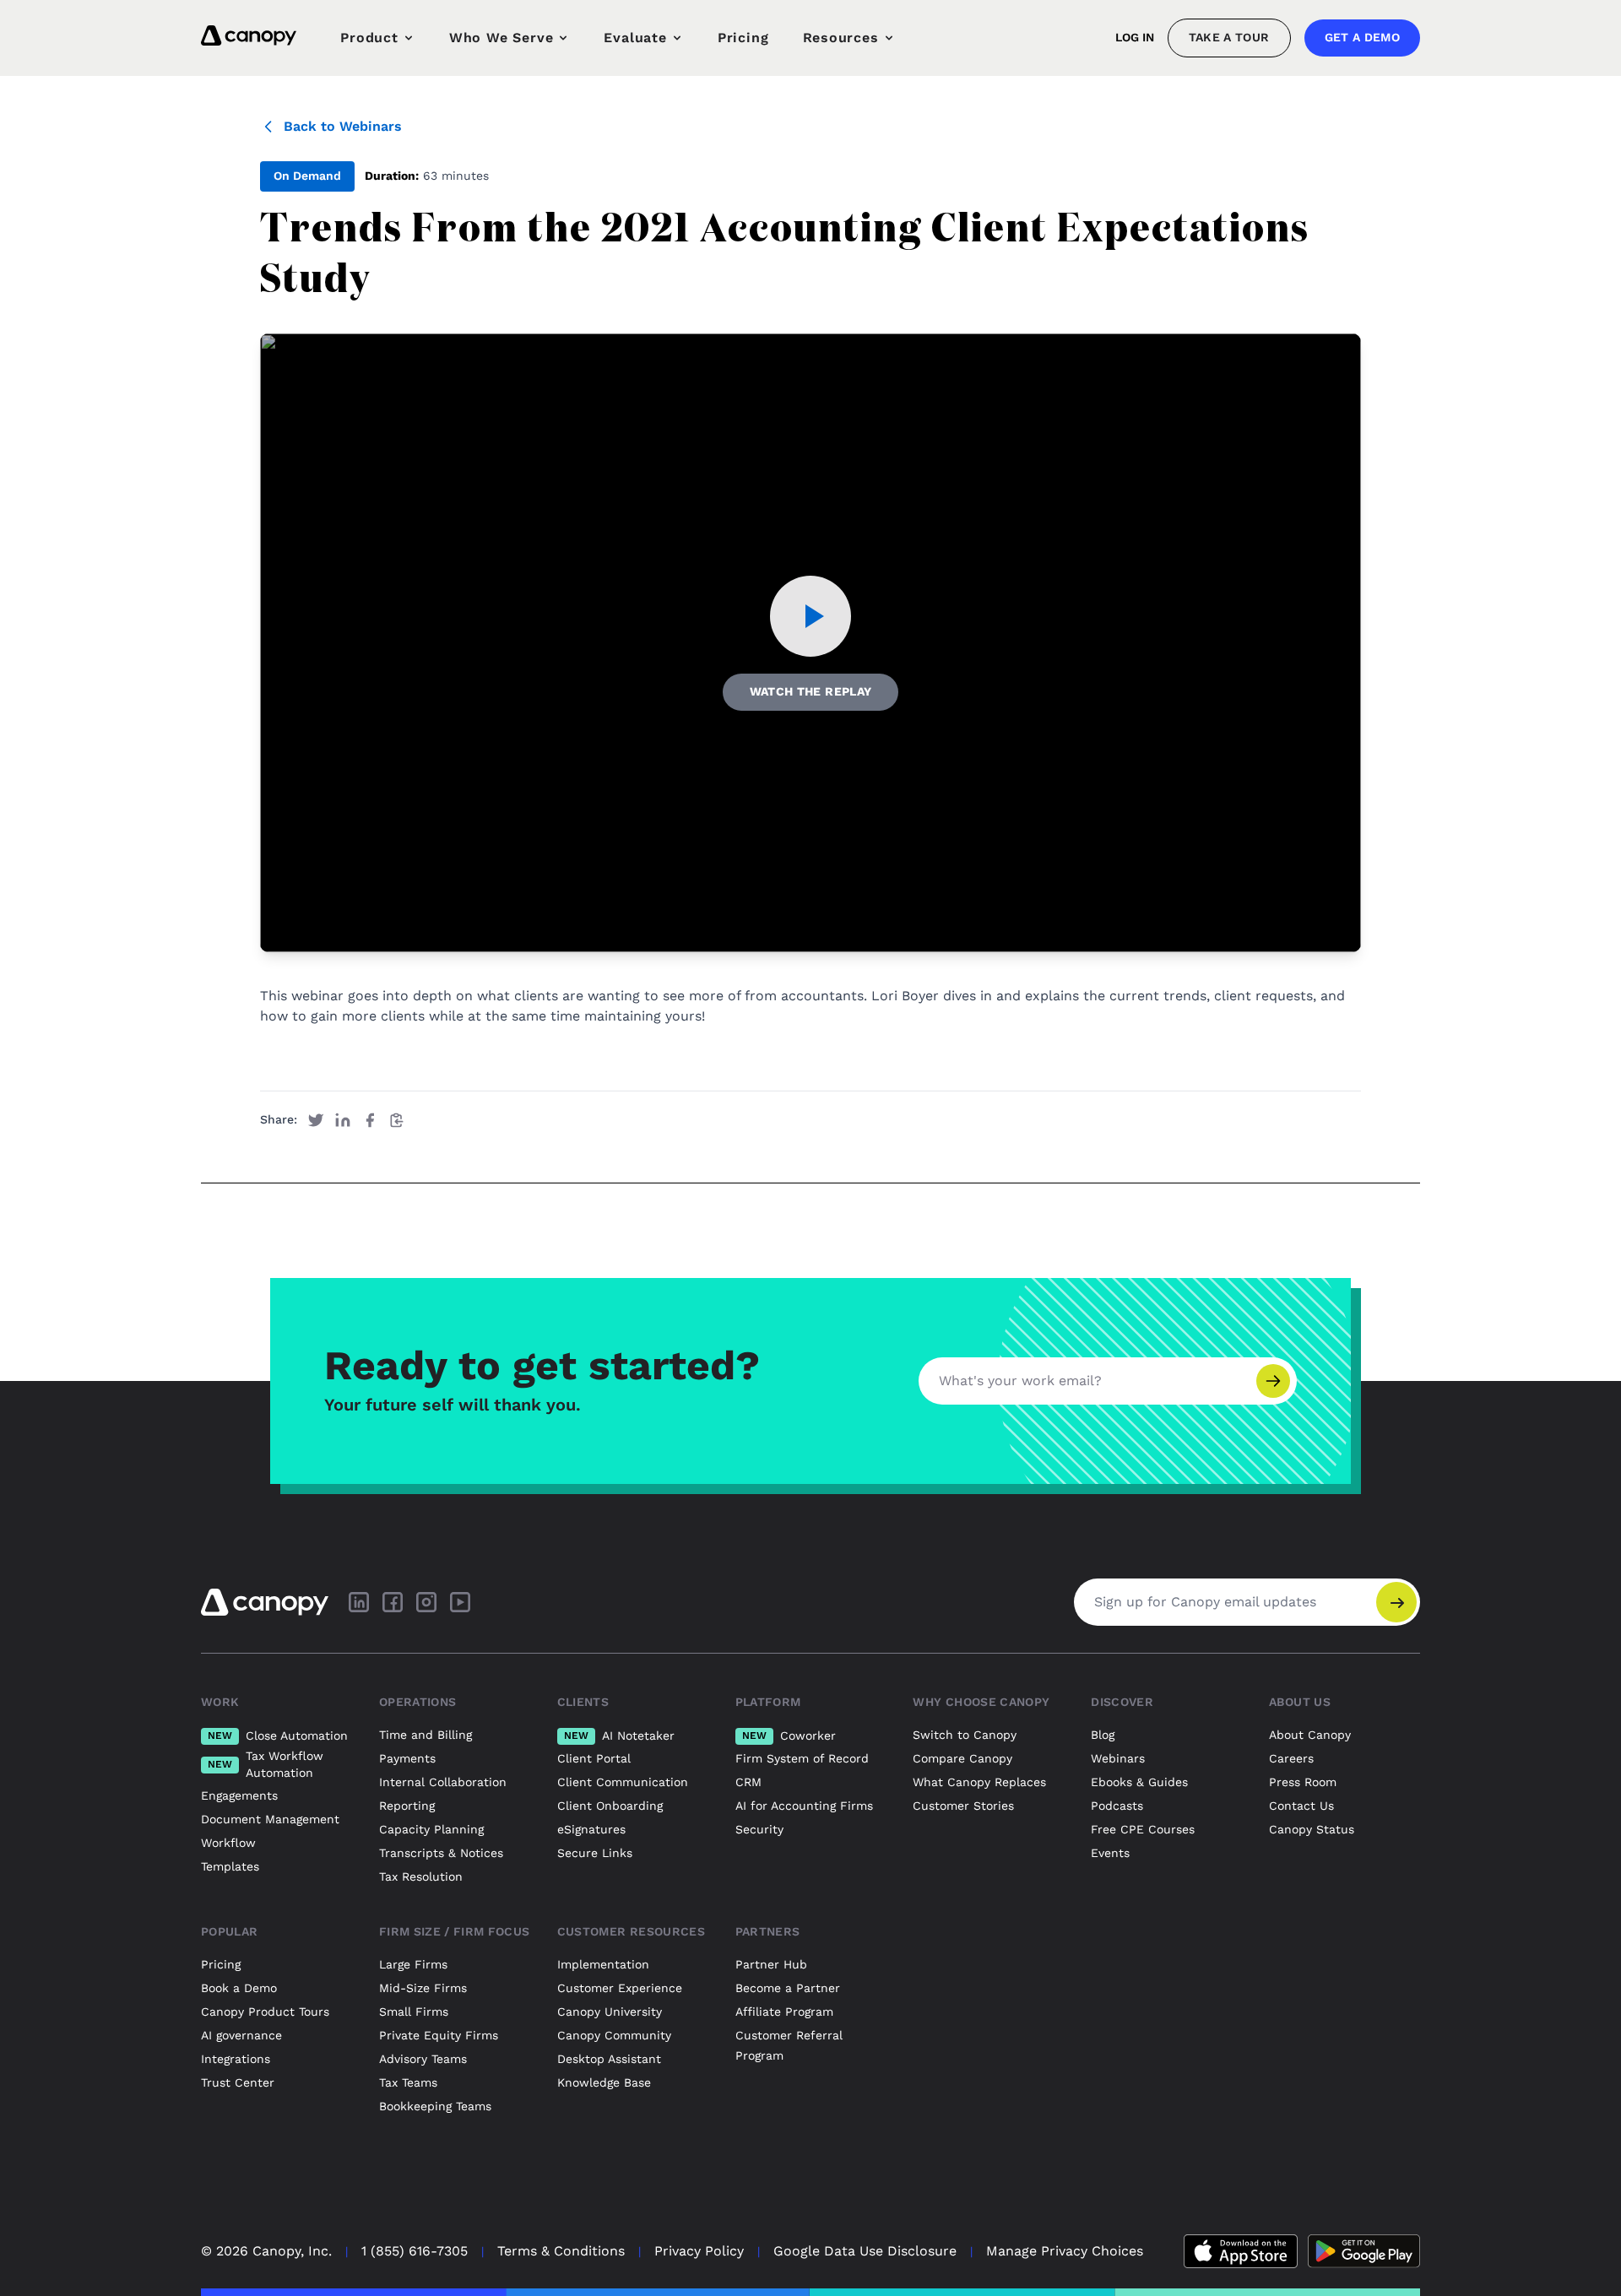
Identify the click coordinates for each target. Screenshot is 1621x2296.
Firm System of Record (802, 1758)
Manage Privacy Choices (1065, 2251)
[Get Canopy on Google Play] (1364, 2251)
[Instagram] (426, 1602)
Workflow (228, 1843)
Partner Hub (771, 1964)
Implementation (603, 1964)
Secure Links (595, 1853)
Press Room (1303, 1782)
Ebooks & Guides (1139, 1782)
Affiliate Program (784, 2012)
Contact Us (1301, 1806)
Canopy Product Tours (265, 2012)
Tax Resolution (421, 1876)
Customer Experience (620, 1988)
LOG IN (1135, 37)
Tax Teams (408, 2082)
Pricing (743, 38)
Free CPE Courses (1143, 1829)
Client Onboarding (610, 1806)
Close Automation (278, 1736)
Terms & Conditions (561, 2251)
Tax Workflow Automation (266, 1764)
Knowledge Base (604, 2082)
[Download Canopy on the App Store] (1241, 2251)
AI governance (241, 2035)
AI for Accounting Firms (804, 1806)
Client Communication (623, 1782)
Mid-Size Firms (423, 1988)
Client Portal (594, 1758)
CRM (748, 1782)
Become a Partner (788, 1988)
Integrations (236, 2059)
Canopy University (610, 2012)
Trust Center (238, 2082)
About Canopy (1310, 1735)
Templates (230, 1866)
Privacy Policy (699, 2251)
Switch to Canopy (965, 1735)
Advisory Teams (423, 2059)
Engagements (239, 1795)
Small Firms (414, 2012)
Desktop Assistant (609, 2059)
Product (369, 38)
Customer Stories (963, 1806)
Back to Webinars (343, 126)
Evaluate (635, 38)
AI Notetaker (619, 1736)
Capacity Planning (431, 1829)
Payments (407, 1758)
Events (1110, 1853)
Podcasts (1117, 1806)
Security (759, 1829)
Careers (1291, 1758)
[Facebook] (393, 1602)
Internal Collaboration (443, 1782)
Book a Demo (239, 1988)
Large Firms (413, 1964)
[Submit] (1273, 1381)
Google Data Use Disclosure (865, 2251)
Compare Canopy (962, 1758)
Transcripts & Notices (441, 1853)
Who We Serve (501, 38)
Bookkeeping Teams (435, 2106)
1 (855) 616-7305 (415, 2251)
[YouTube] (460, 1602)
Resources (841, 38)
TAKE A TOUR (1229, 37)
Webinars (1118, 1758)
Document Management (270, 1819)
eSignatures (591, 1829)
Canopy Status (1312, 1829)
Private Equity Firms (439, 2035)
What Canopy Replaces (979, 1782)
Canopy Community (614, 2035)
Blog (1103, 1735)
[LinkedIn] (359, 1602)
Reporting (407, 1806)
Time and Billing (426, 1735)
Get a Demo (1363, 37)
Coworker (789, 1736)
